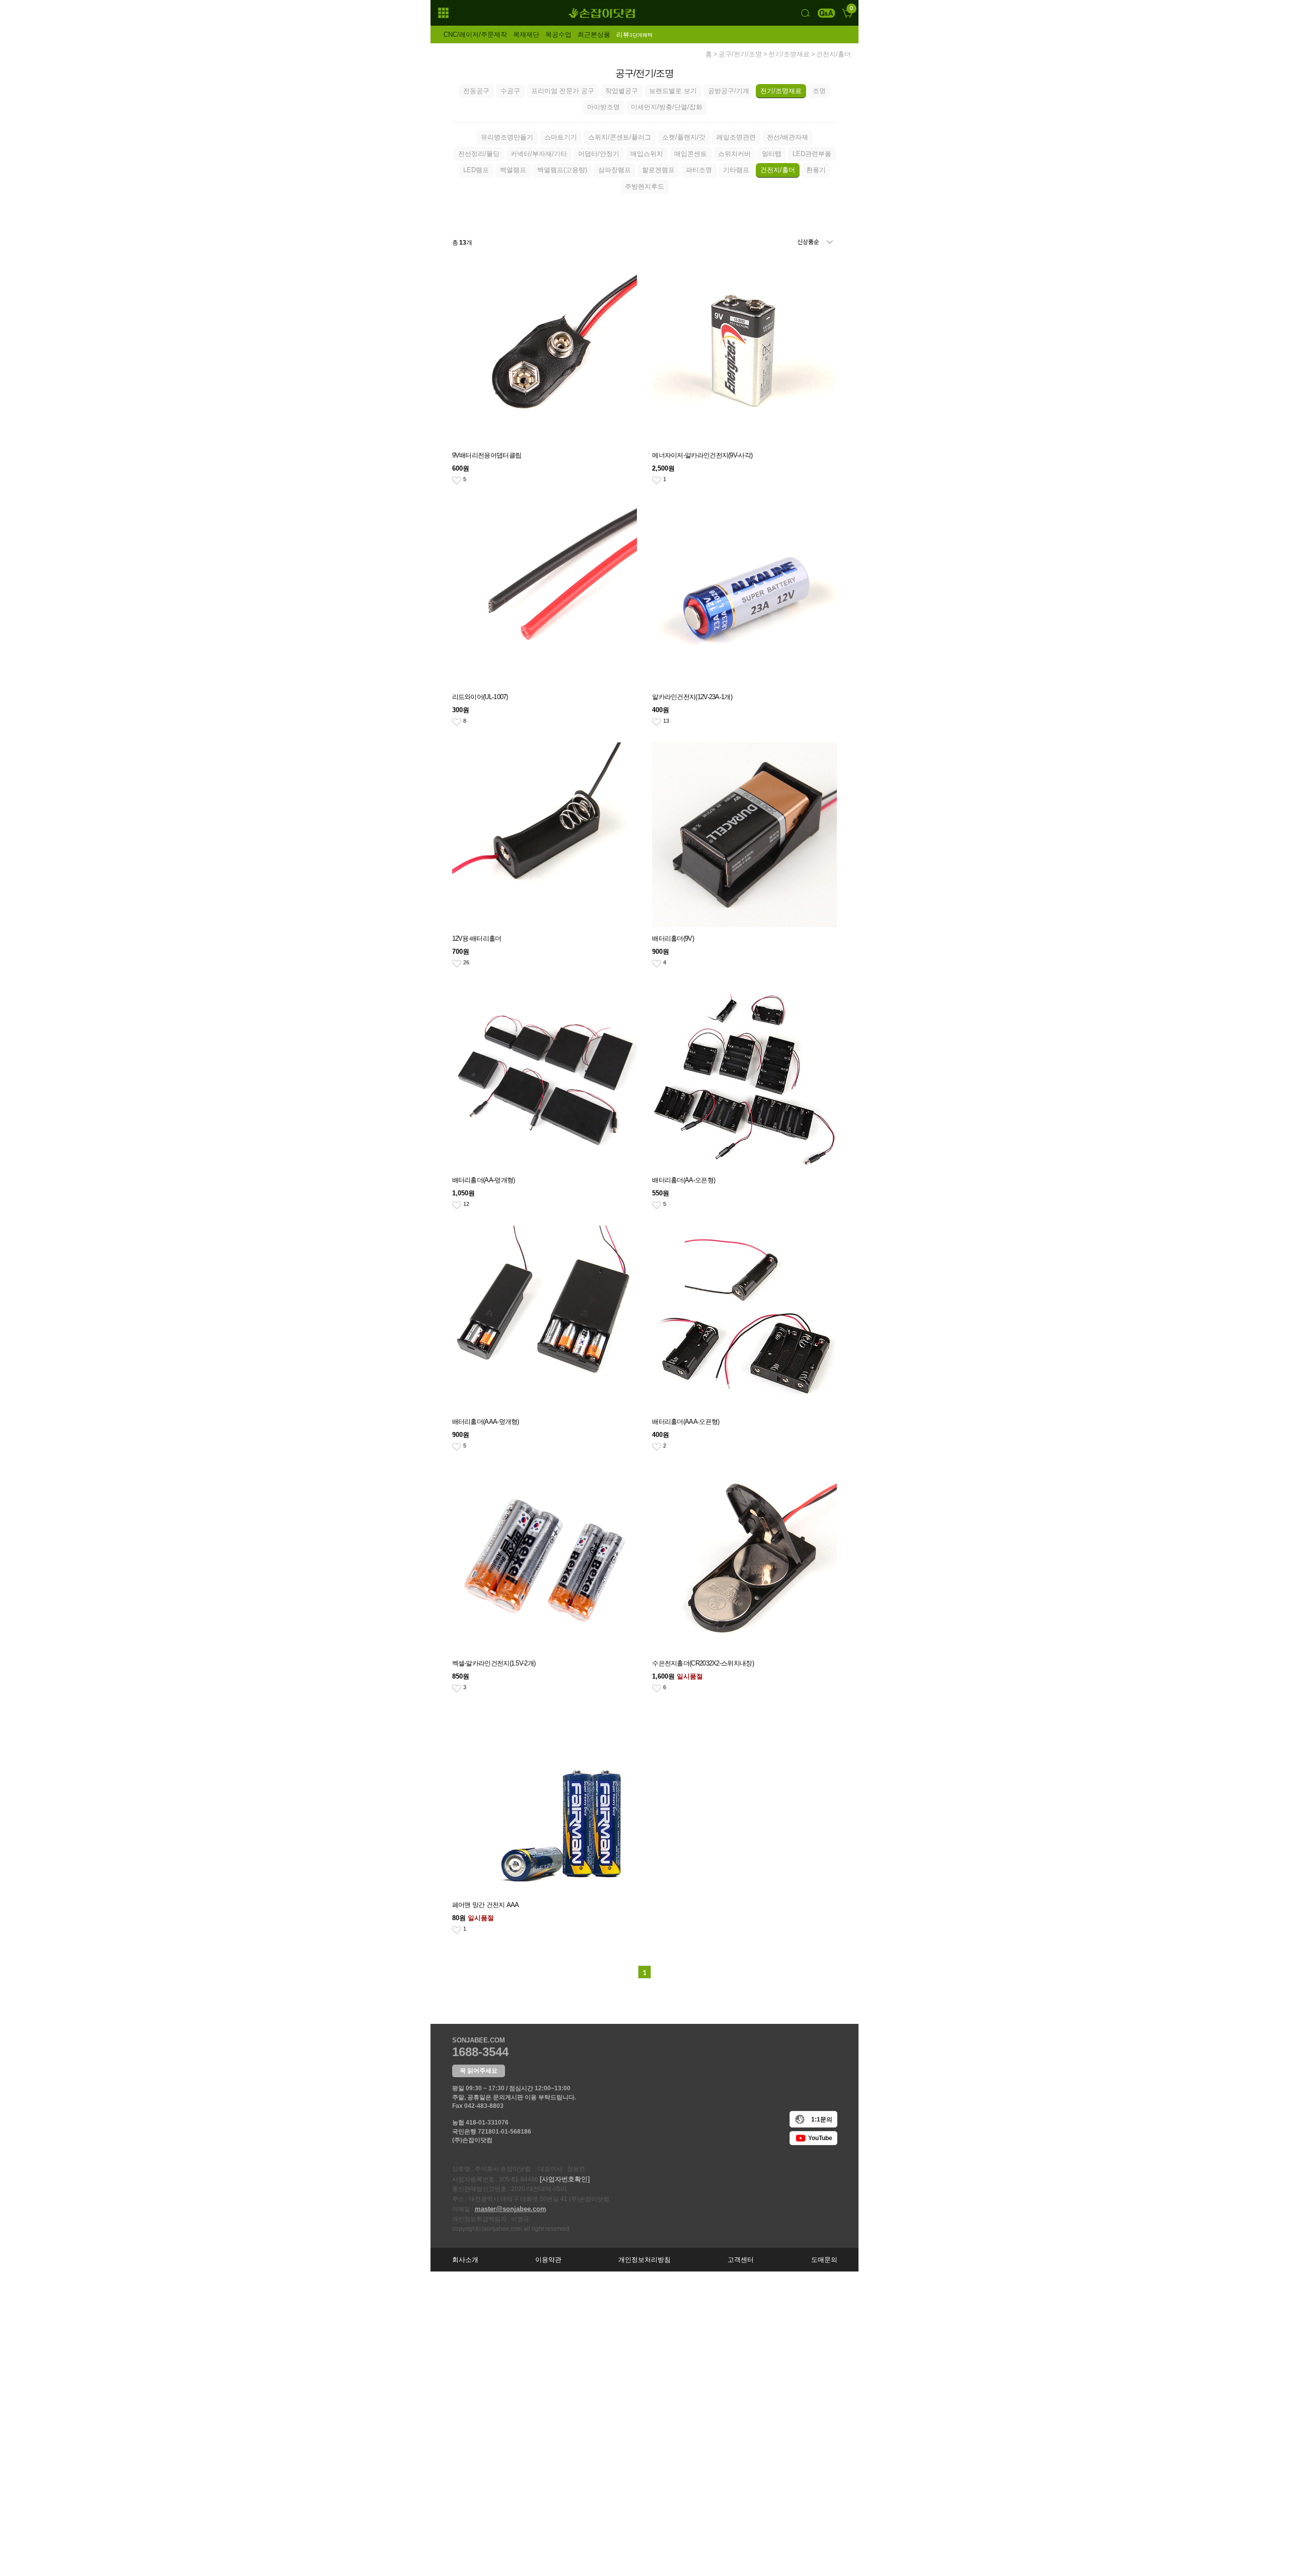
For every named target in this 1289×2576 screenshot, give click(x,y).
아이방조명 (603, 107)
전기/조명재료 (789, 54)
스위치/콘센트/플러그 (620, 137)
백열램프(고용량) (562, 170)
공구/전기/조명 (740, 54)
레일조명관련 (736, 137)
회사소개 (465, 2260)
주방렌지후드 (644, 186)
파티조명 (699, 170)
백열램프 (513, 170)
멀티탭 (772, 154)
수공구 (510, 91)
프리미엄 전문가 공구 (563, 91)
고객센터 (741, 2260)
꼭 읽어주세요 (479, 2071)
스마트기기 (561, 137)
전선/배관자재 (787, 137)
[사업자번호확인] (565, 2179)
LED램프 (476, 170)
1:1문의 (822, 2119)
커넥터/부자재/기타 (539, 154)
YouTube (820, 2138)
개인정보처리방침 (644, 2260)
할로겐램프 (658, 170)
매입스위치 (647, 154)
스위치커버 (734, 154)
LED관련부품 (812, 154)
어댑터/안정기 (599, 154)
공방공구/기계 (729, 91)
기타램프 (736, 170)
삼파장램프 (615, 170)
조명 (819, 91)
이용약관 (548, 2260)
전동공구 (476, 91)
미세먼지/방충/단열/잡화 (667, 107)
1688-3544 (480, 2052)
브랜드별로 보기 (673, 91)
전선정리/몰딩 (479, 154)
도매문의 (824, 2260)
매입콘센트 (691, 154)
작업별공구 (622, 91)
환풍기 (816, 170)
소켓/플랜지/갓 (684, 137)
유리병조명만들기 (507, 137)
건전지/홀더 (834, 54)
